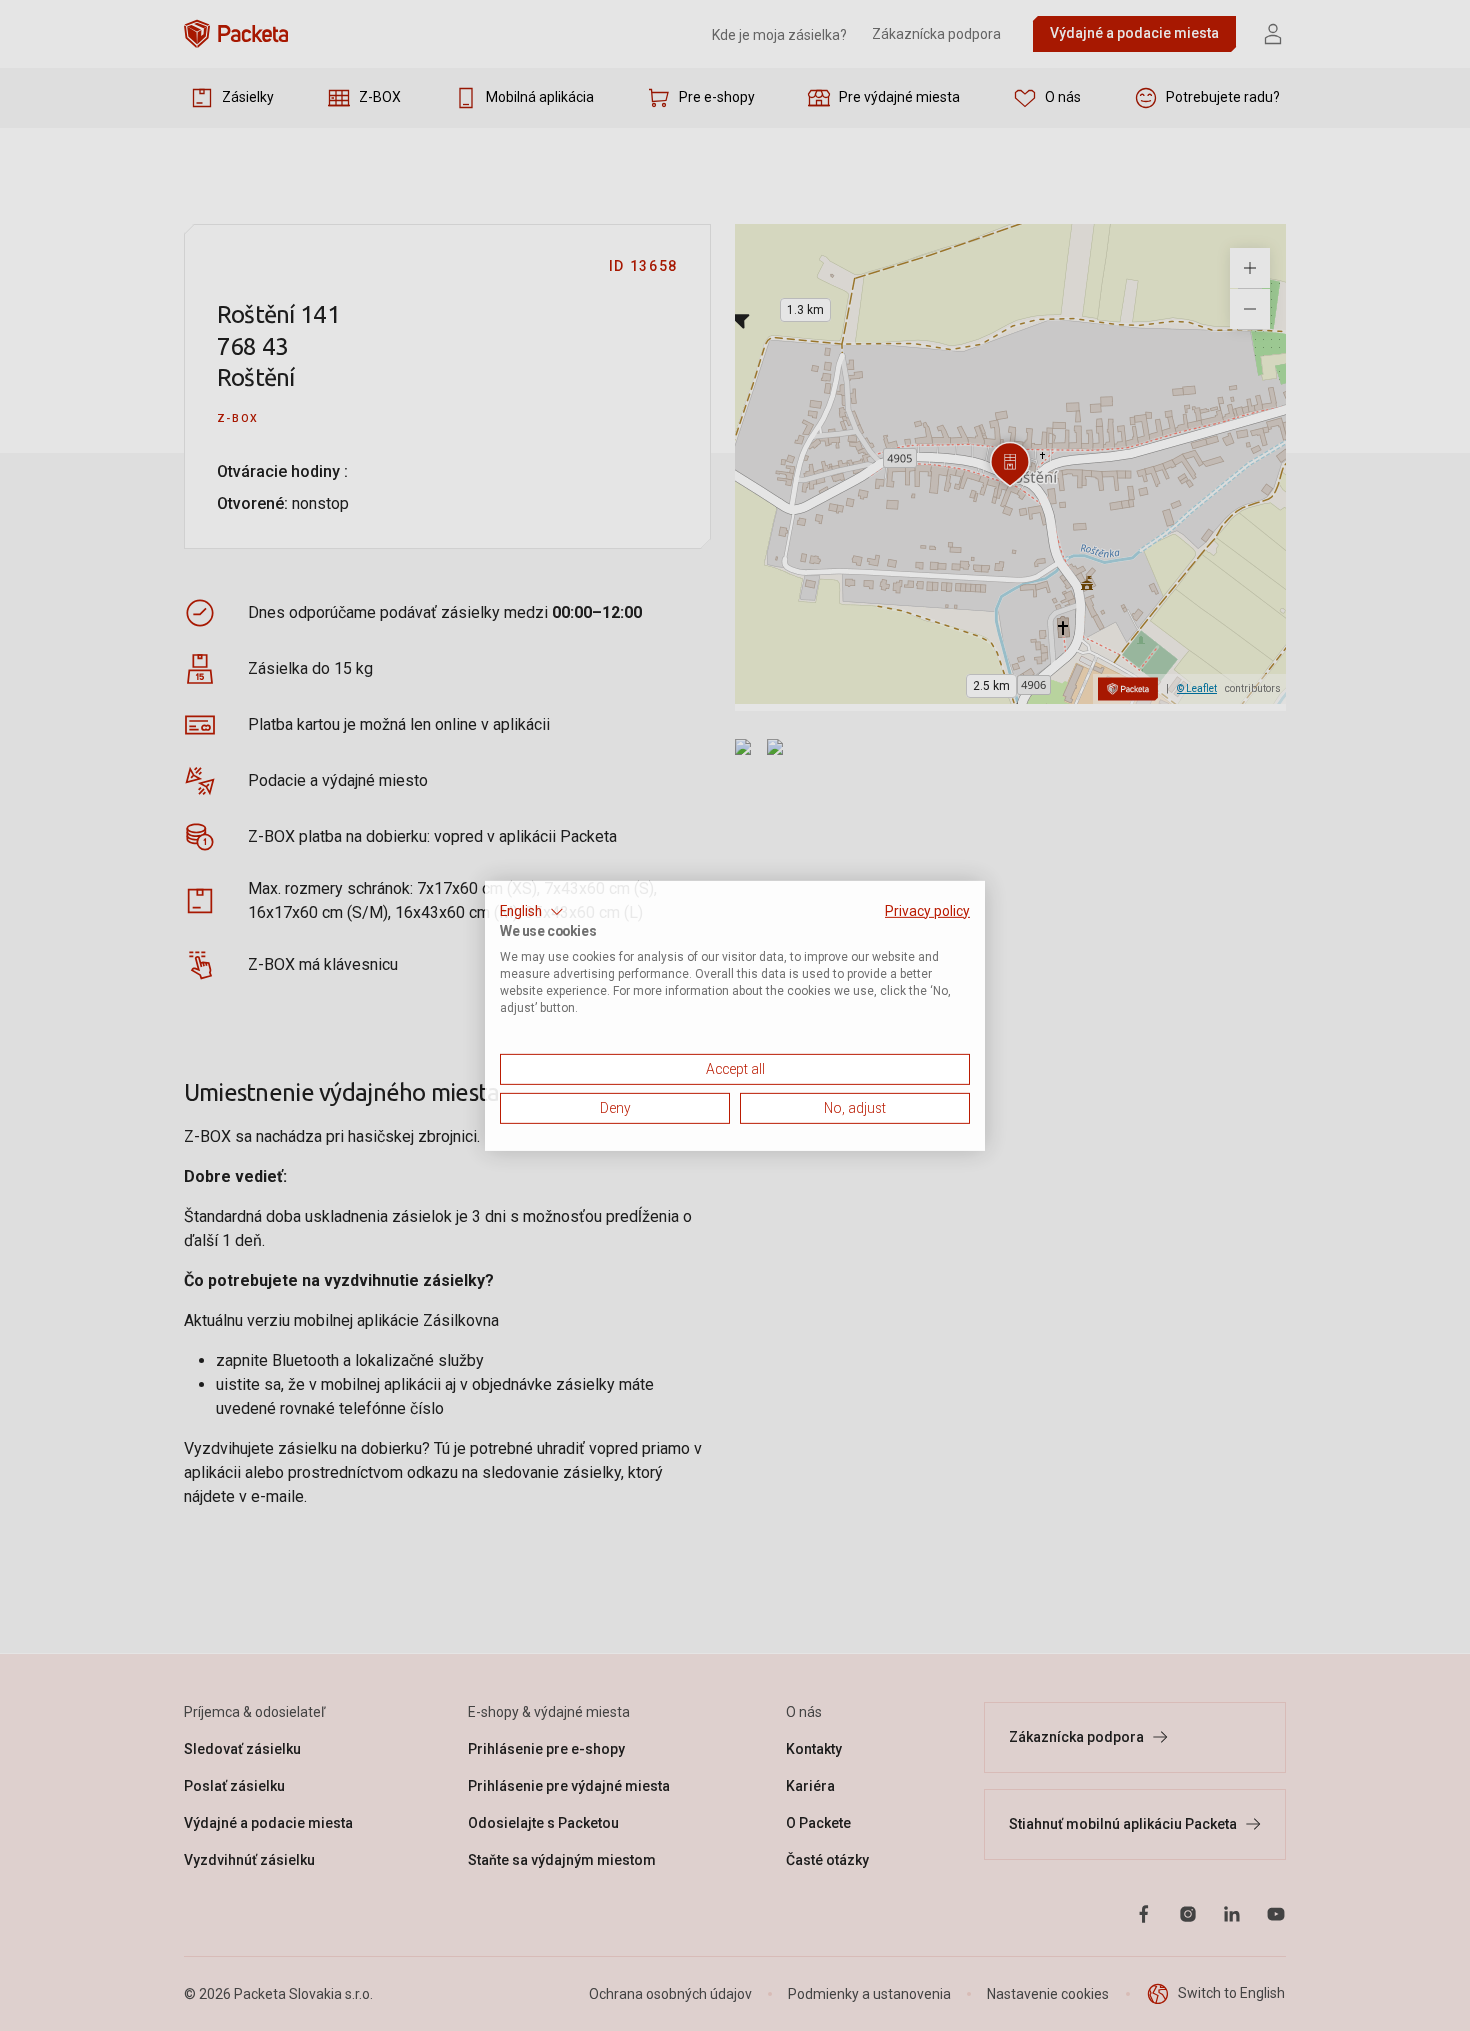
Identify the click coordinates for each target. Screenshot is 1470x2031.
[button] (532, 911)
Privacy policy (927, 910)
